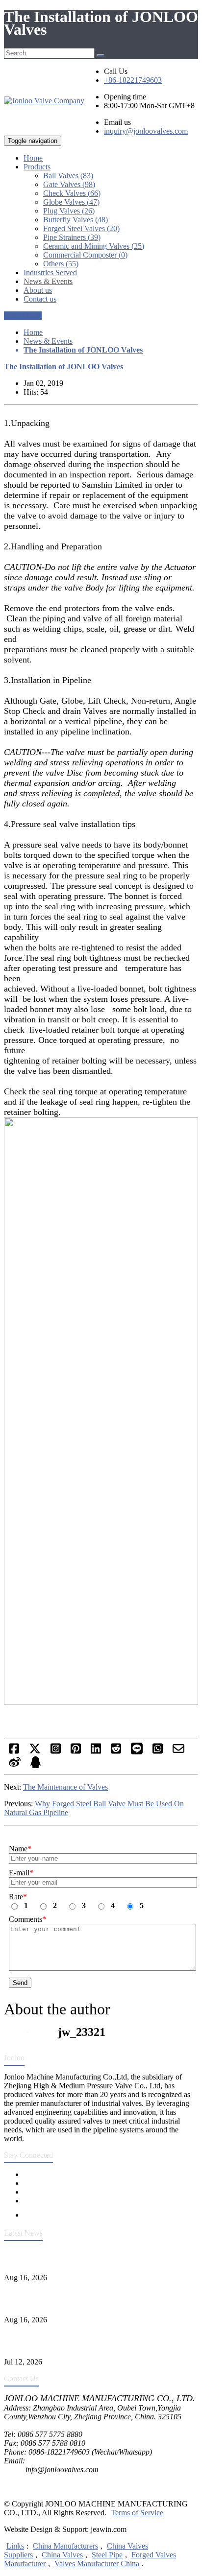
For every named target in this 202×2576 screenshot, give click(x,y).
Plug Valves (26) (69, 211)
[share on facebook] (14, 1752)
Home (33, 332)
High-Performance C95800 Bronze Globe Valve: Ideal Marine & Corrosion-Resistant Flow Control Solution (100, 2341)
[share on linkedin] (96, 1752)
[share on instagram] (56, 1752)
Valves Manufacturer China (97, 2564)
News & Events (48, 341)
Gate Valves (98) (69, 184)
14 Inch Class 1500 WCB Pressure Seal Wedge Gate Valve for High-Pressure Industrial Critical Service (101, 2257)
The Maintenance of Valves (65, 1787)
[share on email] (178, 1752)
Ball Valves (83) (68, 176)
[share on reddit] (116, 1752)
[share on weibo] (15, 1765)
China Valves (62, 2555)
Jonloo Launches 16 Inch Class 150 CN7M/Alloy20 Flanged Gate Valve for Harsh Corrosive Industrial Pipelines (98, 2299)
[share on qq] (36, 1765)
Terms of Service (137, 2513)
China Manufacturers (65, 2546)
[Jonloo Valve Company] (44, 101)
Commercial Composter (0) (85, 255)
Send (20, 1983)
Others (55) (61, 264)
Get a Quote (23, 316)
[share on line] (137, 1752)
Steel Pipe (107, 2555)
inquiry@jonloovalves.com (146, 131)
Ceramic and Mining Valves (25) (94, 246)
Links (15, 2546)
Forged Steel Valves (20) (81, 228)
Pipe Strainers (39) (72, 237)
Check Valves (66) (72, 193)
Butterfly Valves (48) (76, 220)
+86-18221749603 (133, 80)
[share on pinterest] (76, 1752)
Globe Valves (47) (71, 202)
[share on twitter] (35, 1752)
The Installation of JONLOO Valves (83, 350)
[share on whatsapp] (158, 1752)
